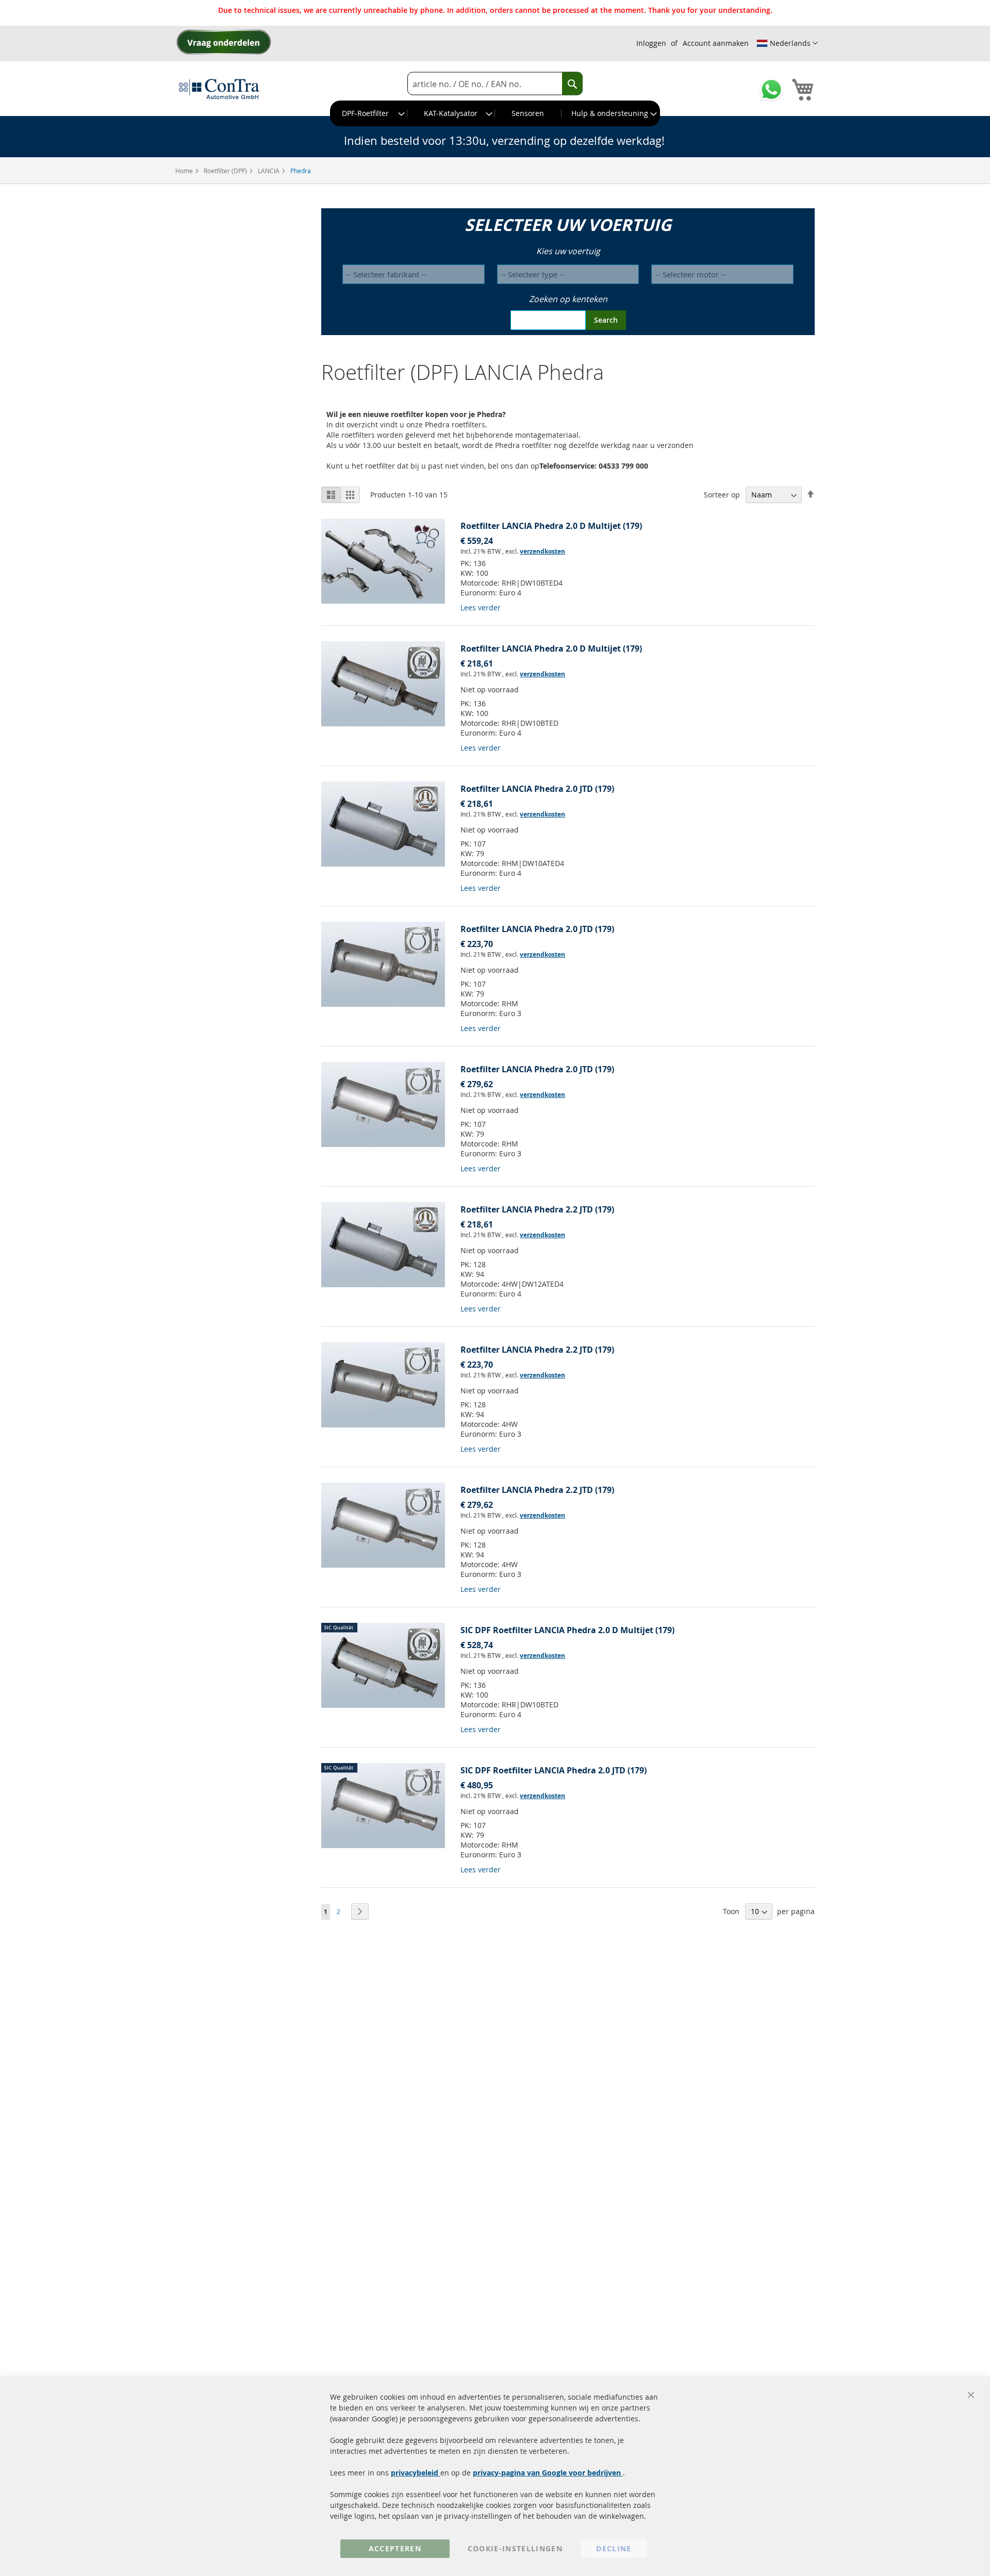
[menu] (495, 113)
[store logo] (219, 89)
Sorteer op (722, 495)
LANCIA (269, 171)
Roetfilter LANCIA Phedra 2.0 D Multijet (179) (551, 526)
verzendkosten (542, 551)
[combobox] (495, 84)
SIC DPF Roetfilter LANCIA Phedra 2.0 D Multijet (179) (567, 1630)
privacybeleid (416, 2473)
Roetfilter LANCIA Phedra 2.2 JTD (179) (537, 1209)
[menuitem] (369, 113)
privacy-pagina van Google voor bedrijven (548, 2473)
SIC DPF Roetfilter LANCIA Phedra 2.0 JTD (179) (554, 1770)
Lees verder (481, 608)
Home (185, 171)
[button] (787, 43)
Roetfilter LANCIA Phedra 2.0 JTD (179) (537, 789)
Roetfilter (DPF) (226, 171)
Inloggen (651, 43)
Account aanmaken (716, 43)
